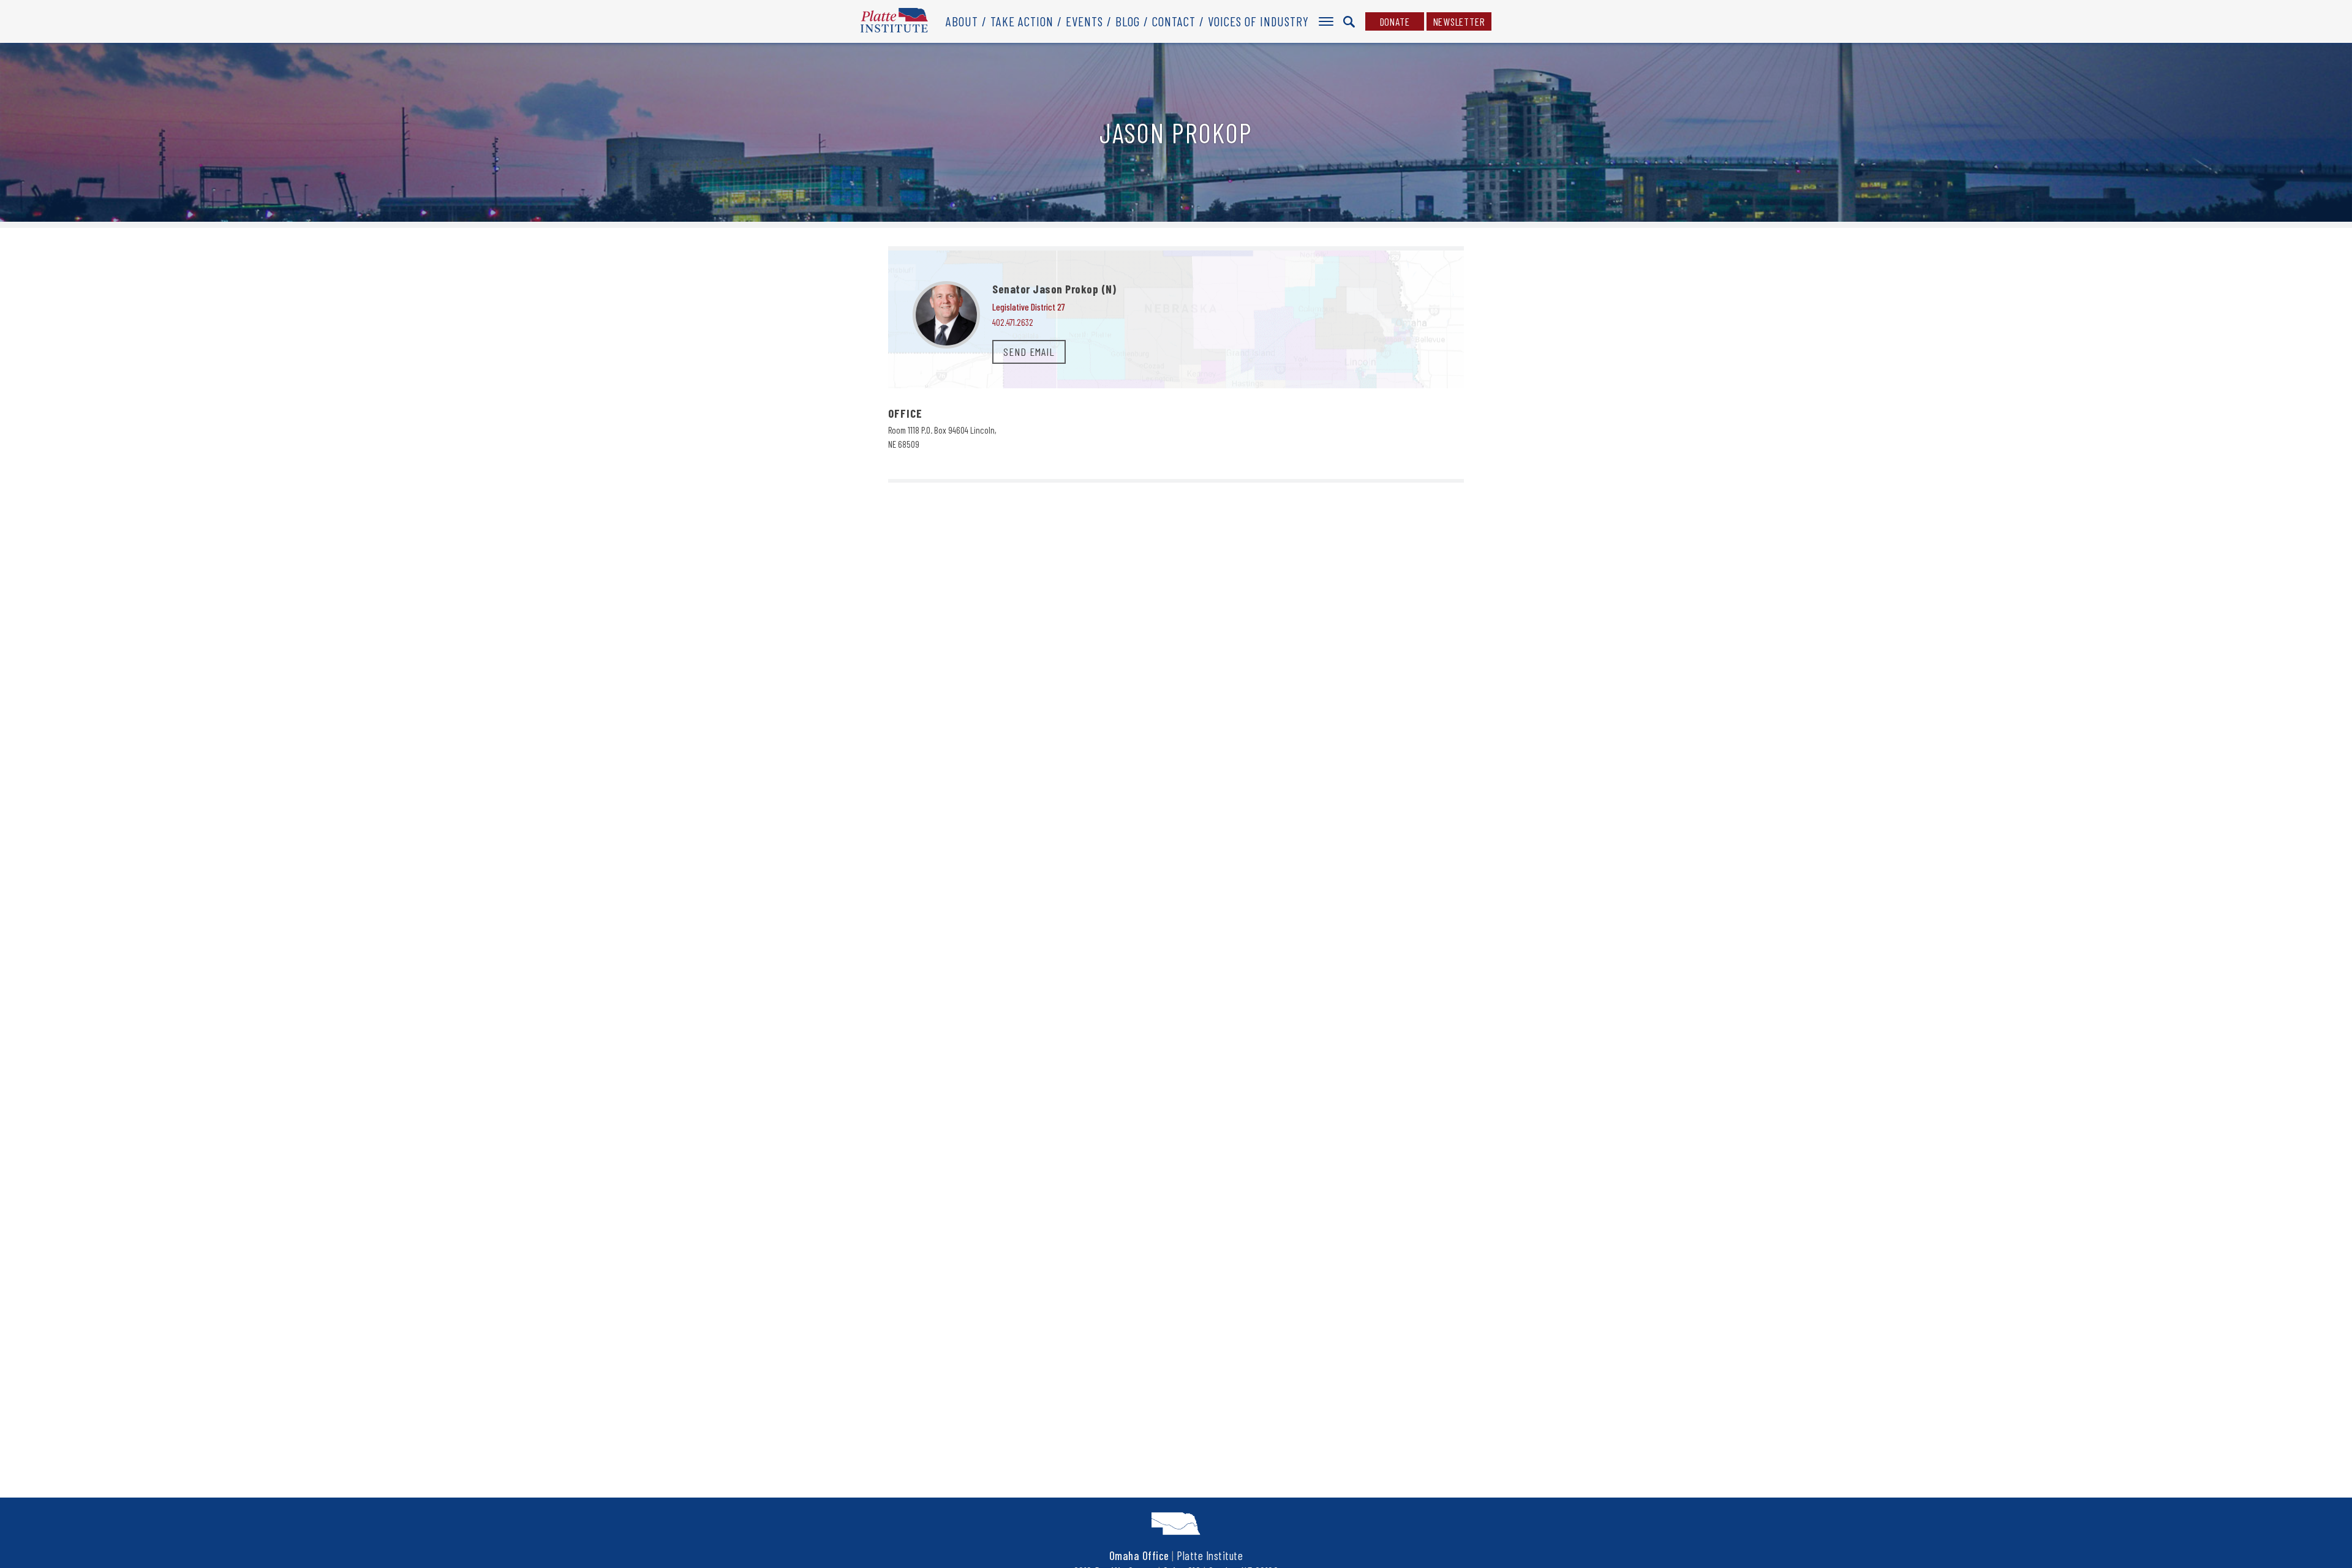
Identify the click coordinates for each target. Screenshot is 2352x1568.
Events (1084, 21)
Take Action (1022, 21)
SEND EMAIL (1029, 352)
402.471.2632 (1013, 322)
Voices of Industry (1258, 21)
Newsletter (1459, 21)
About (962, 21)
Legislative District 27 (1029, 307)
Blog (1128, 21)
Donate (1395, 21)
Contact (1174, 21)
